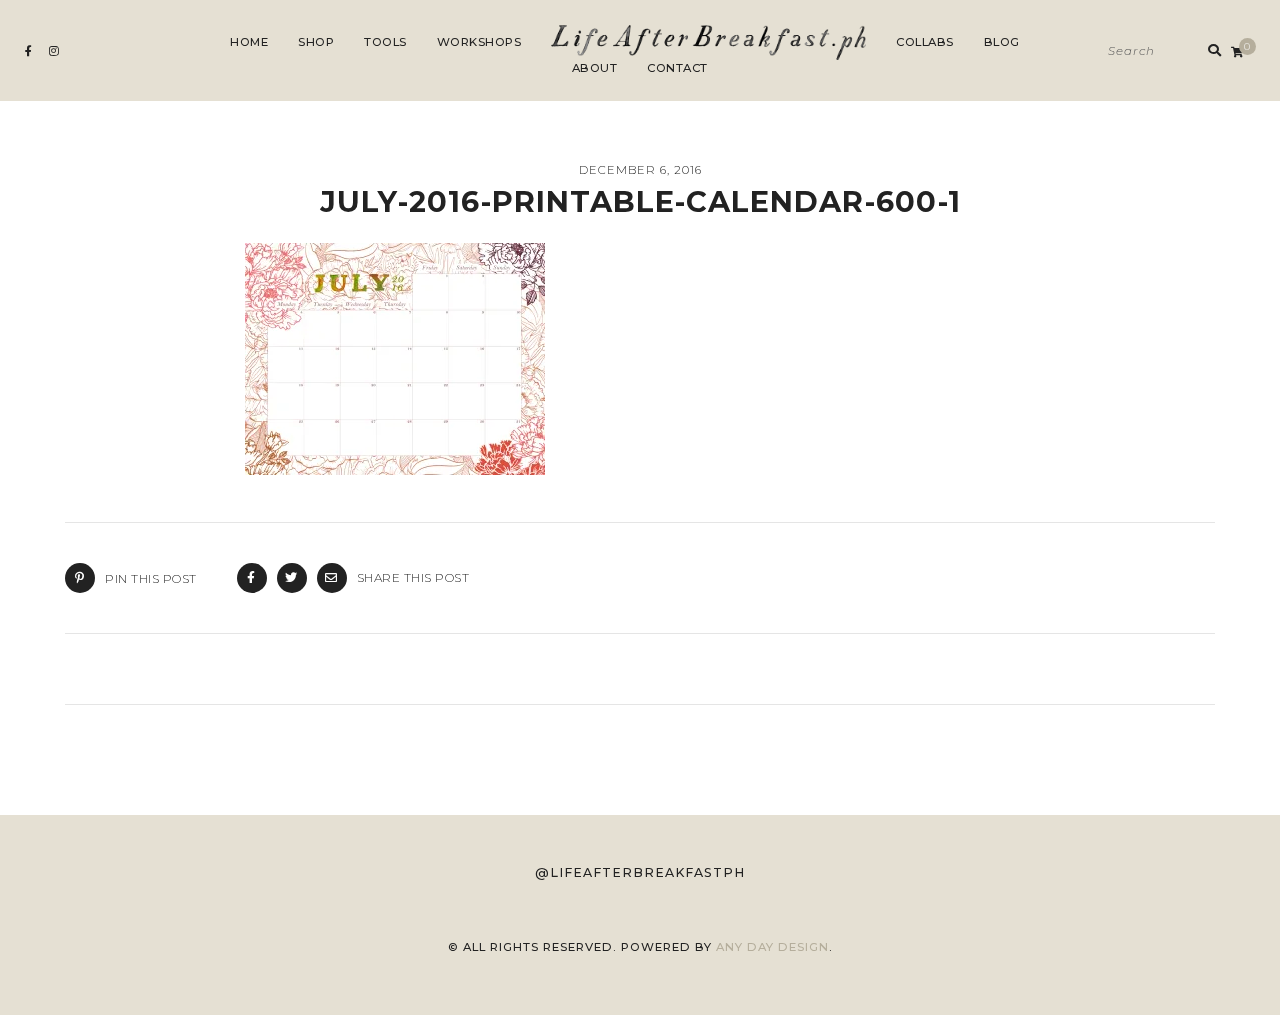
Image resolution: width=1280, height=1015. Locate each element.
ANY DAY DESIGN (772, 947)
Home (249, 42)
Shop (316, 42)
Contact (677, 68)
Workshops (479, 42)
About (595, 68)
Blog (1002, 42)
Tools (385, 42)
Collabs (925, 42)
